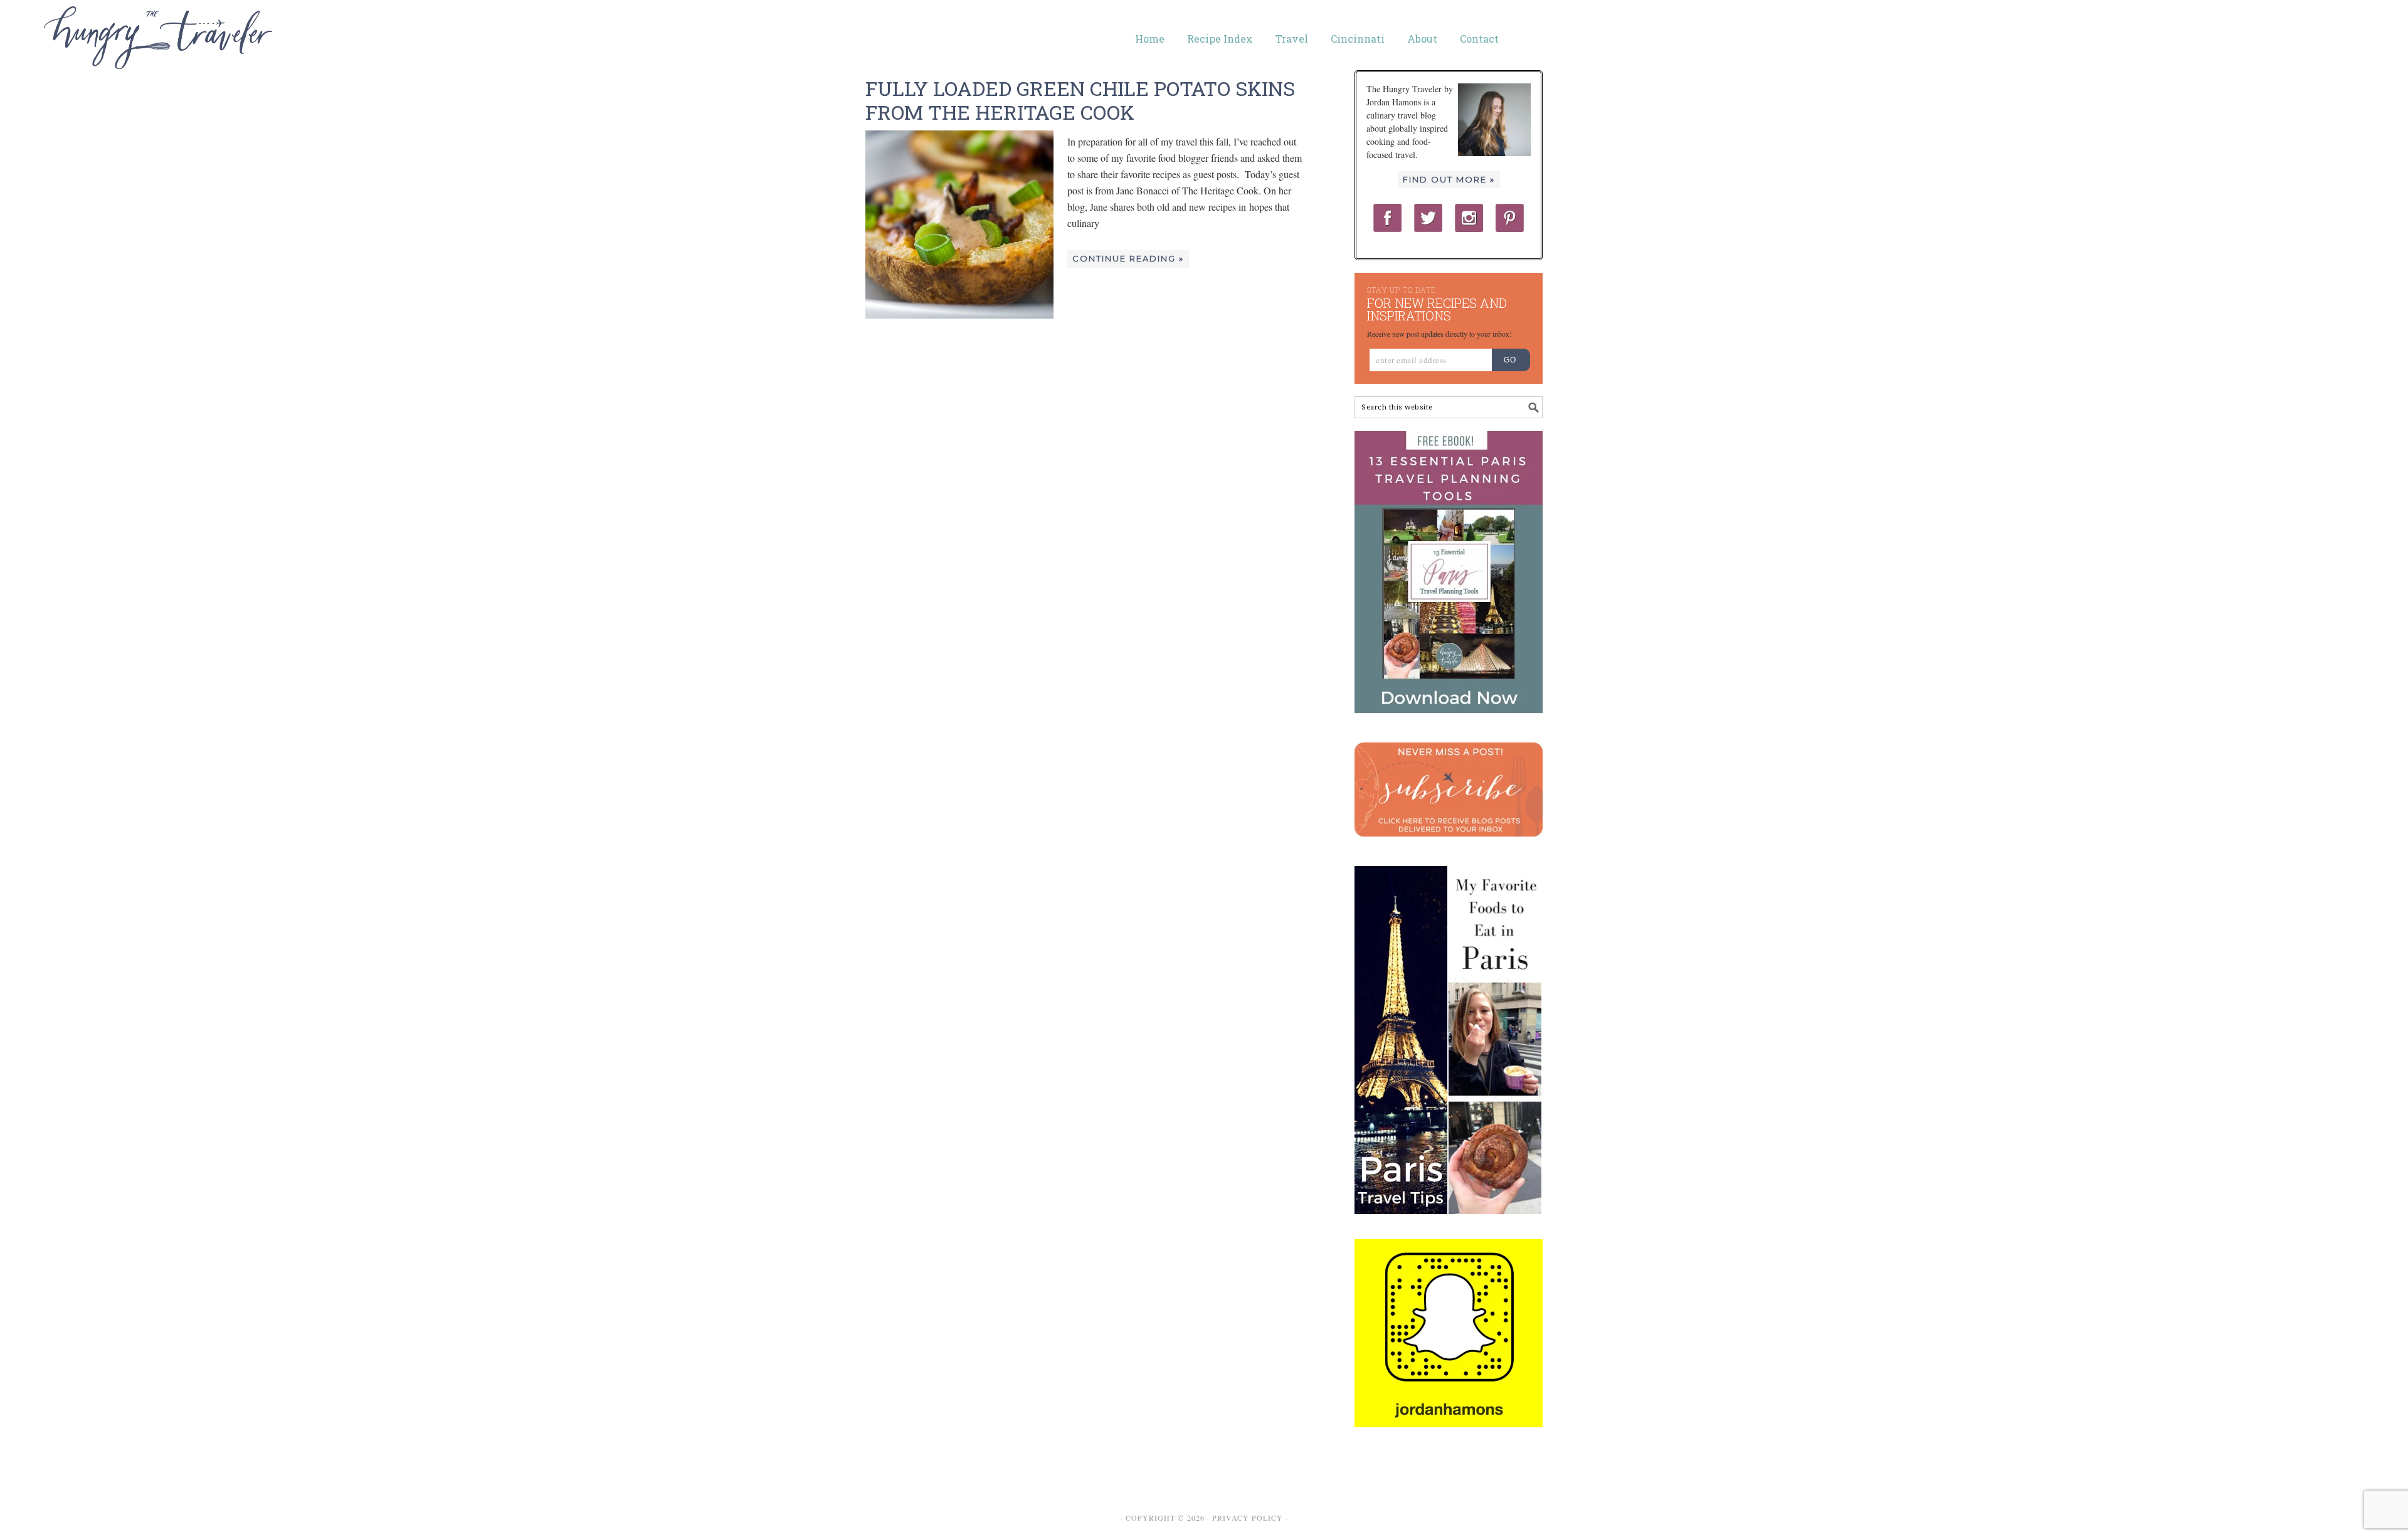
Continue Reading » (1128, 258)
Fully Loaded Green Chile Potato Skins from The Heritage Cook (1080, 100)
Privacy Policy (1248, 1518)
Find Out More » (1449, 179)
